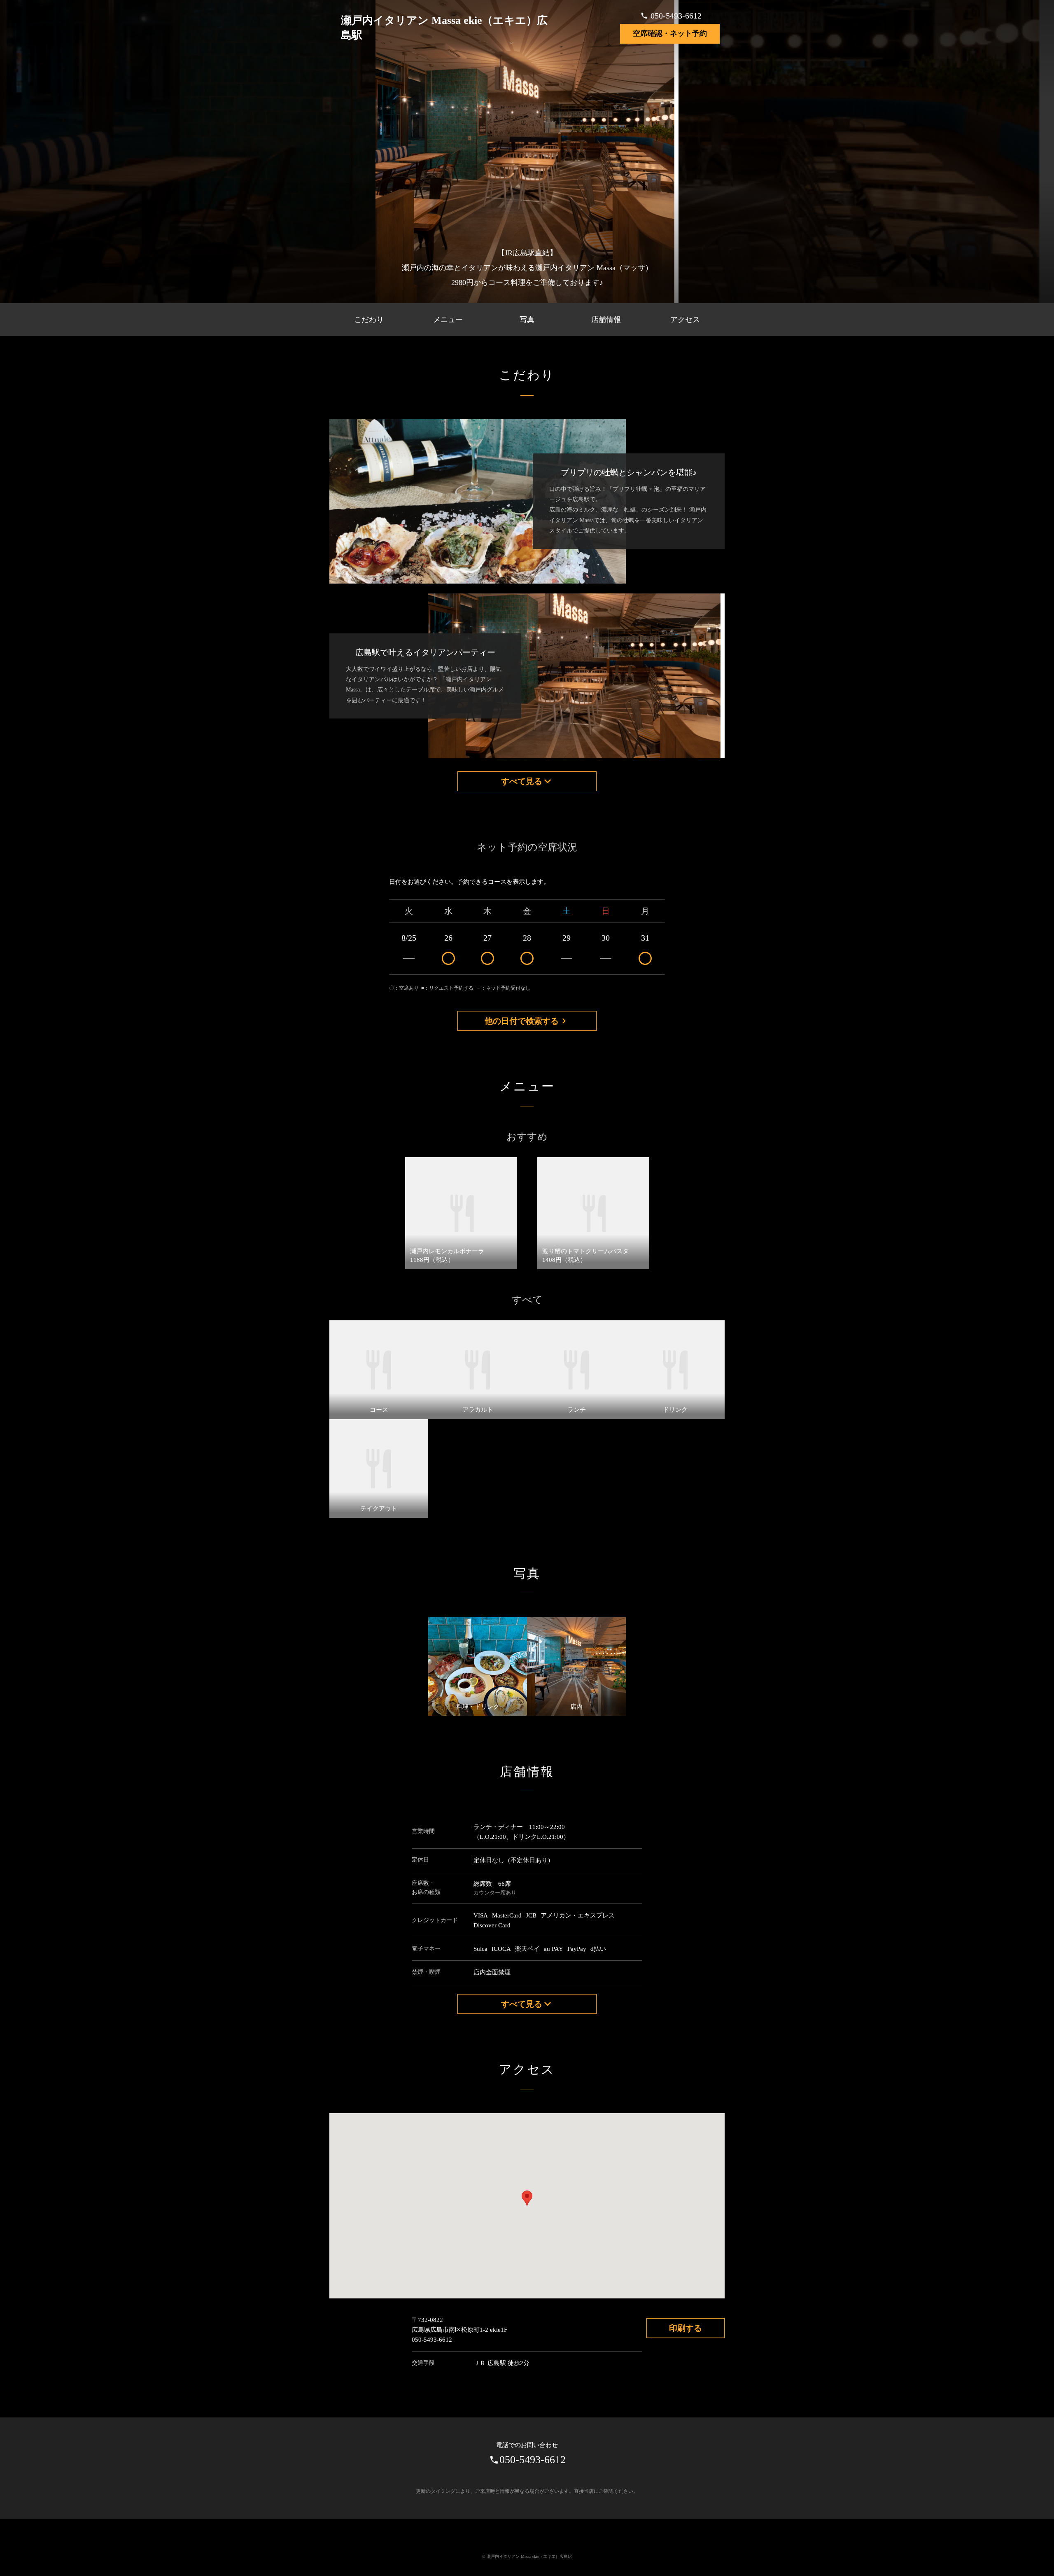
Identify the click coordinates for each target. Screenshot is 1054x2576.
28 (527, 938)
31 (645, 938)
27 (487, 938)
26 (448, 938)
